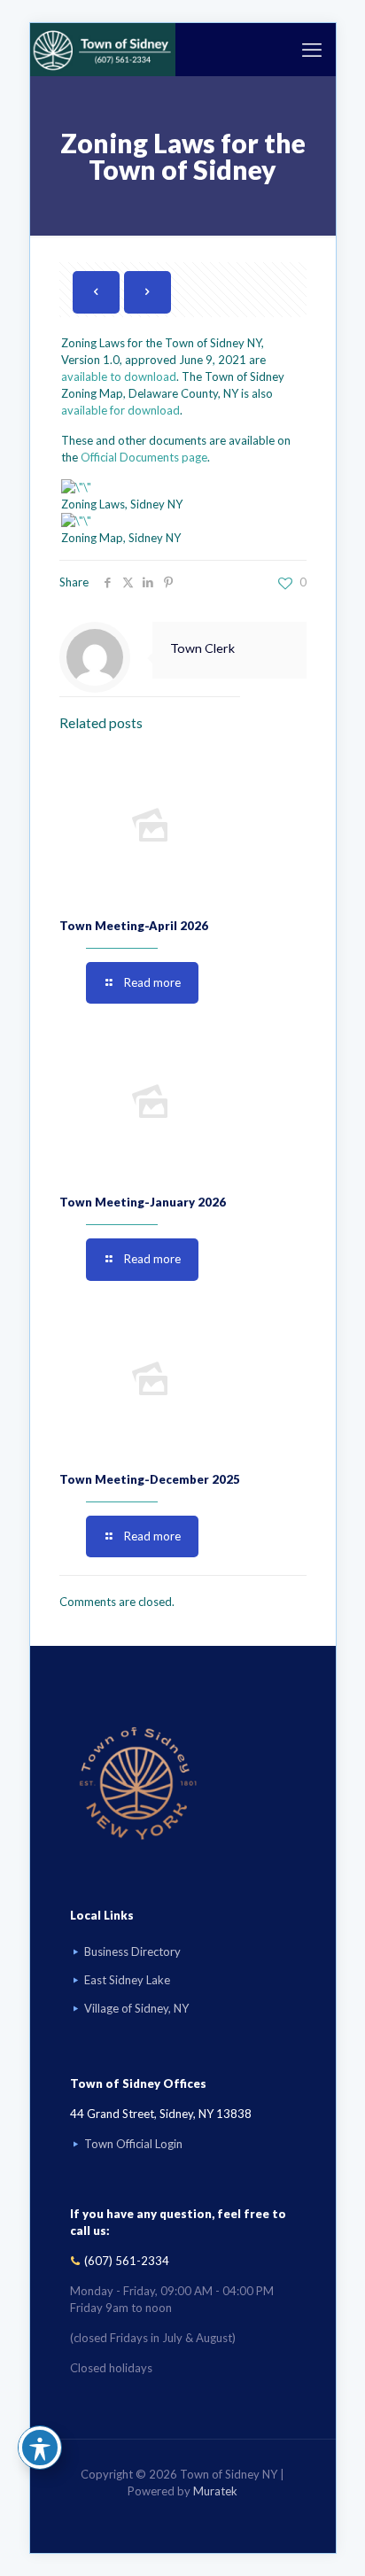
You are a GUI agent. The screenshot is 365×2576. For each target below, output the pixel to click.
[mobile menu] (312, 50)
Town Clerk (202, 648)
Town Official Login (133, 2144)
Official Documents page (144, 457)
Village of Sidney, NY (136, 2008)
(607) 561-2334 (127, 2261)
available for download (120, 410)
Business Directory (132, 1951)
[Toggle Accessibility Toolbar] (40, 2448)
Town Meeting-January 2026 (143, 1202)
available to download (119, 376)
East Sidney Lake (127, 1980)
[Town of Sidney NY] (103, 50)
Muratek (215, 2491)
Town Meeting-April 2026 (134, 926)
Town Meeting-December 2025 (150, 1479)
